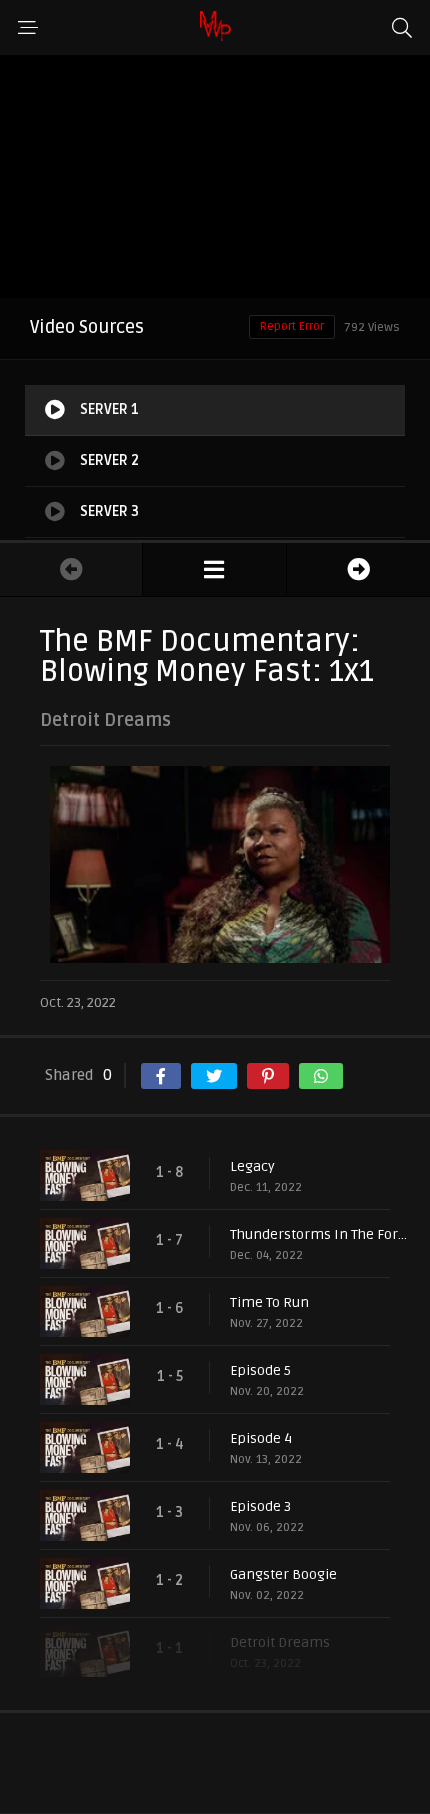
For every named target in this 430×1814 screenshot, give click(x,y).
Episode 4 (261, 1438)
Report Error (292, 326)
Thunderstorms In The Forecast (320, 1234)
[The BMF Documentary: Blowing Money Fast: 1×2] (358, 569)
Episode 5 (260, 1370)
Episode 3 (260, 1506)
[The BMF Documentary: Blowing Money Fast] (214, 569)
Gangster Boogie (283, 1574)
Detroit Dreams (280, 1642)
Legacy (252, 1166)
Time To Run (269, 1302)
